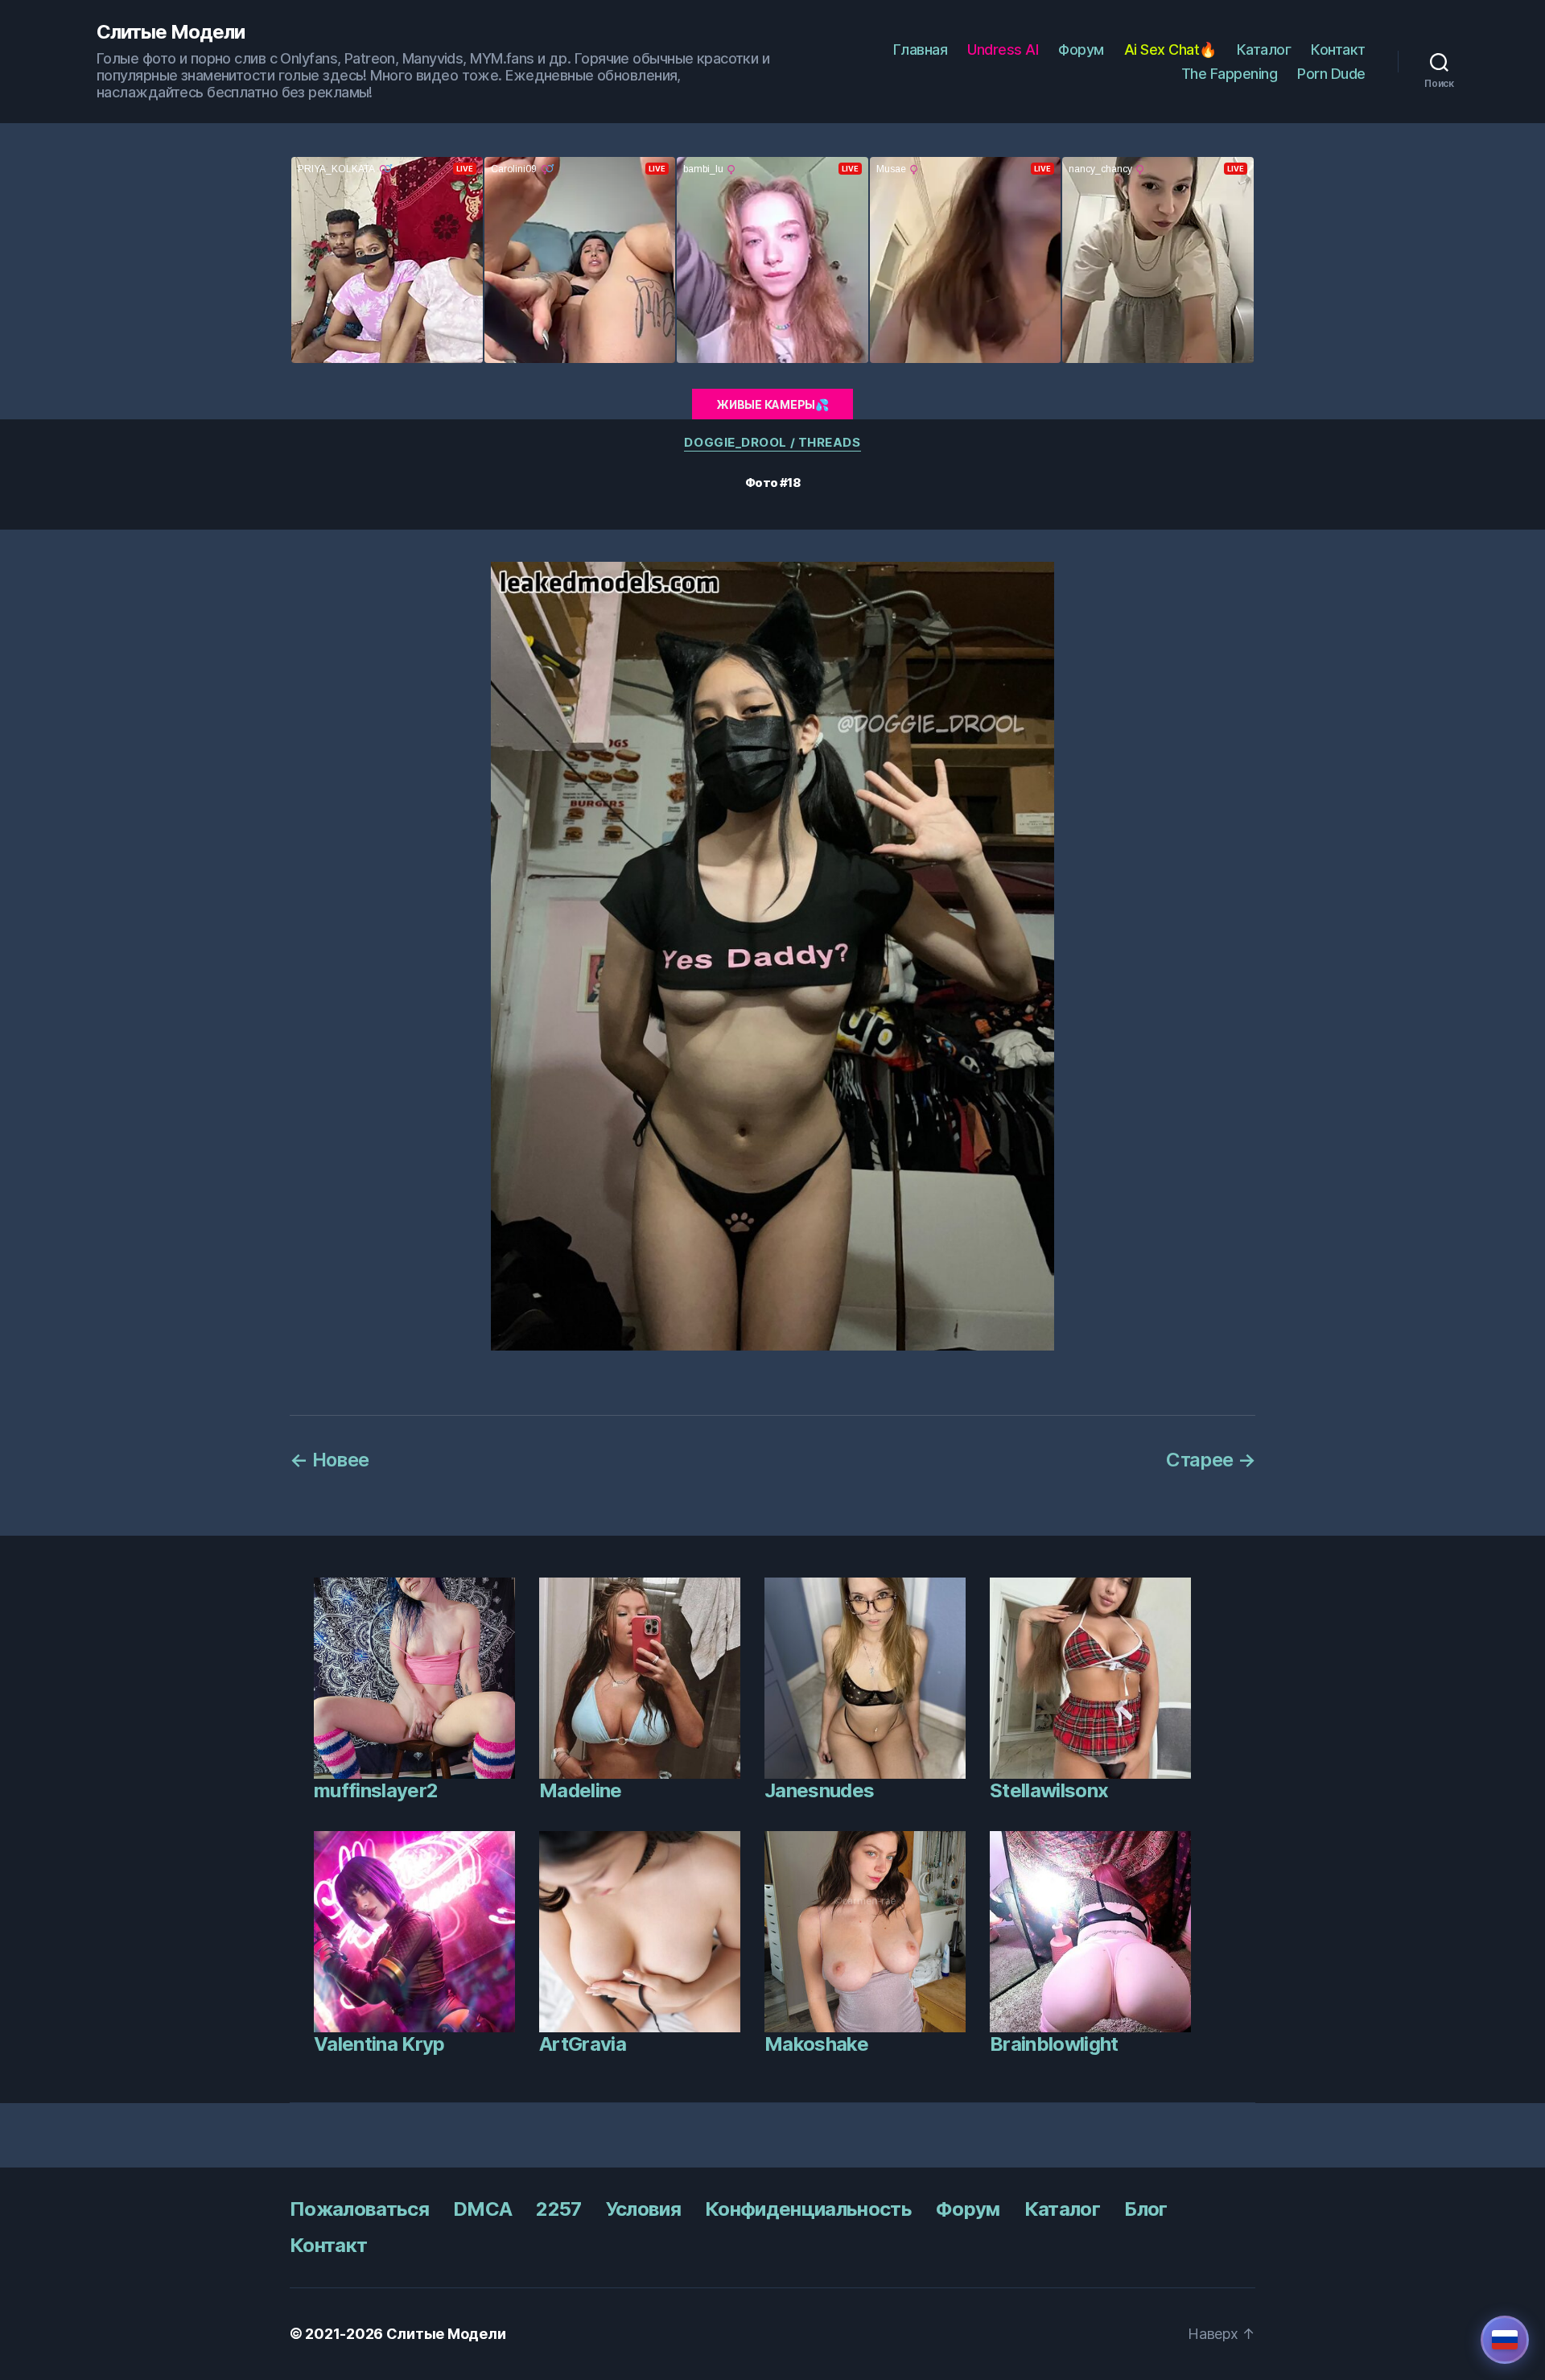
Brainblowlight (1054, 2044)
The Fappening (1230, 74)
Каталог (1264, 49)
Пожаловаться (359, 2209)
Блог (1145, 2209)
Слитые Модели (171, 32)
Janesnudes (819, 1790)
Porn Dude (1331, 74)
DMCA (482, 2209)
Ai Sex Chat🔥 (1170, 49)
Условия (643, 2209)
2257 (558, 2209)
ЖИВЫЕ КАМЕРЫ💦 (772, 404)
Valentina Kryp (379, 2044)
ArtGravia (583, 2044)
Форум (1081, 49)
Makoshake (816, 2044)
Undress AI (1003, 49)
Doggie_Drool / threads (772, 443)
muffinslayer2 (376, 1790)
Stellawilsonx (1049, 1790)
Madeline (581, 1790)
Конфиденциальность (808, 2209)
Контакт (1338, 49)
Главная (921, 49)
